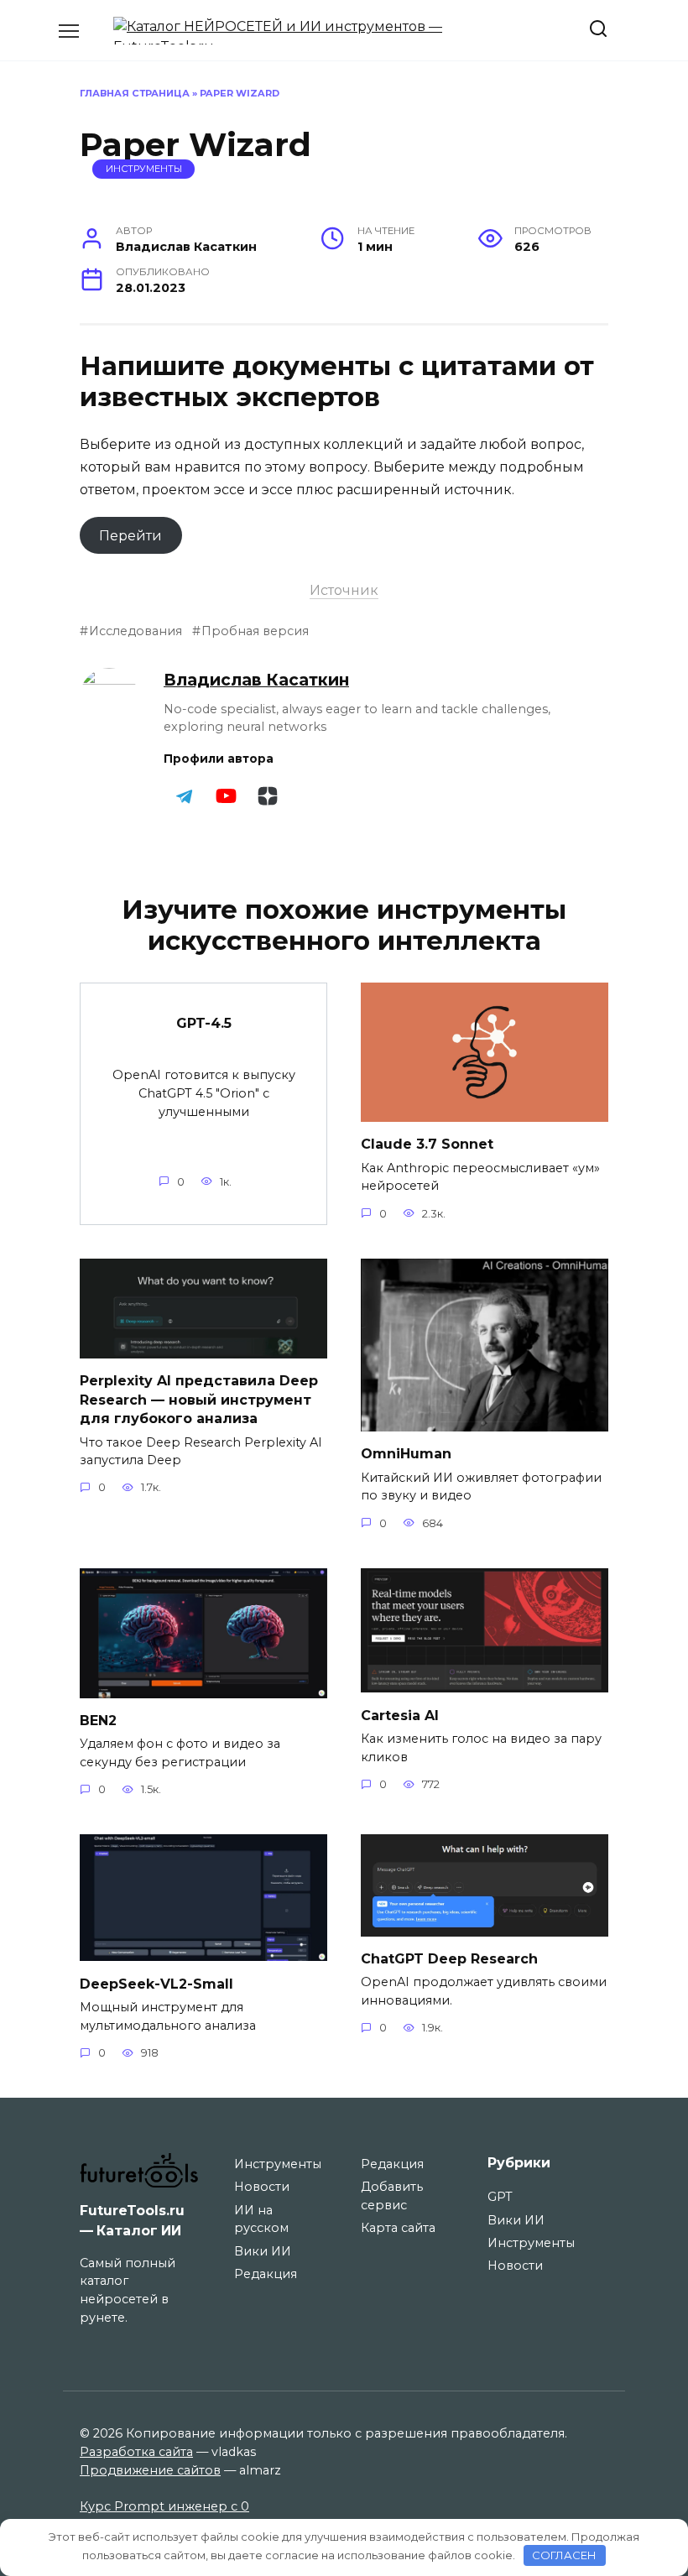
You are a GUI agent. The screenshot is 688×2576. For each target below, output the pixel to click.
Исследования (136, 631)
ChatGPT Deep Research (449, 1959)
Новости (262, 2187)
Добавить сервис (392, 2196)
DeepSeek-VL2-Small (156, 1983)
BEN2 (98, 1721)
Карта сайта (398, 2228)
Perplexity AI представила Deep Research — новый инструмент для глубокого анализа (199, 1400)
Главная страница (135, 93)
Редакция (266, 2274)
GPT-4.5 (204, 1023)
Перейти (130, 536)
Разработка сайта (136, 2452)
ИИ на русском (261, 2219)
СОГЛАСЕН (564, 2555)
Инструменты (144, 169)
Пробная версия (255, 631)
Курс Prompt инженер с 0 (164, 2506)
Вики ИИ (263, 2251)
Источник (344, 590)
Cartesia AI (400, 1715)
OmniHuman (406, 1454)
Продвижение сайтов (150, 2470)
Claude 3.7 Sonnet (427, 1144)
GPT (500, 2197)
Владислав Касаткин (256, 680)
